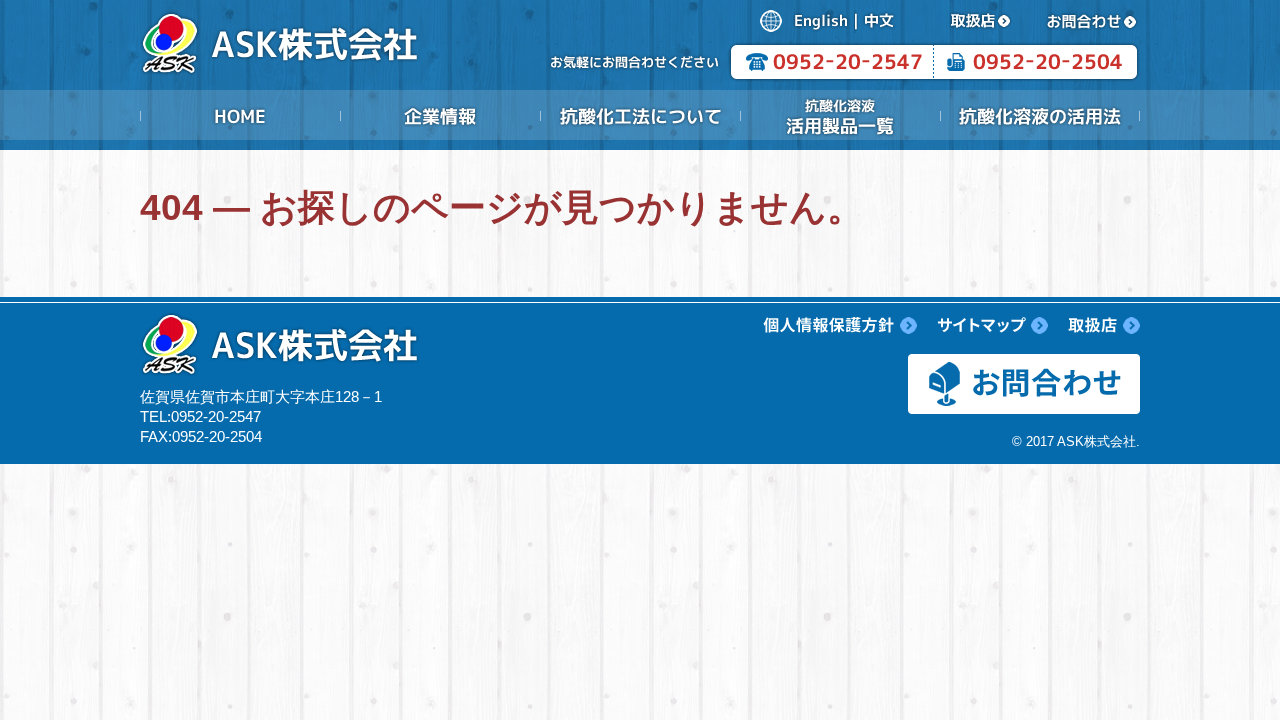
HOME (240, 116)
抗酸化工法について (640, 116)
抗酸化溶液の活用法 (1040, 116)
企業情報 (440, 116)
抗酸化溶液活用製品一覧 (840, 116)
